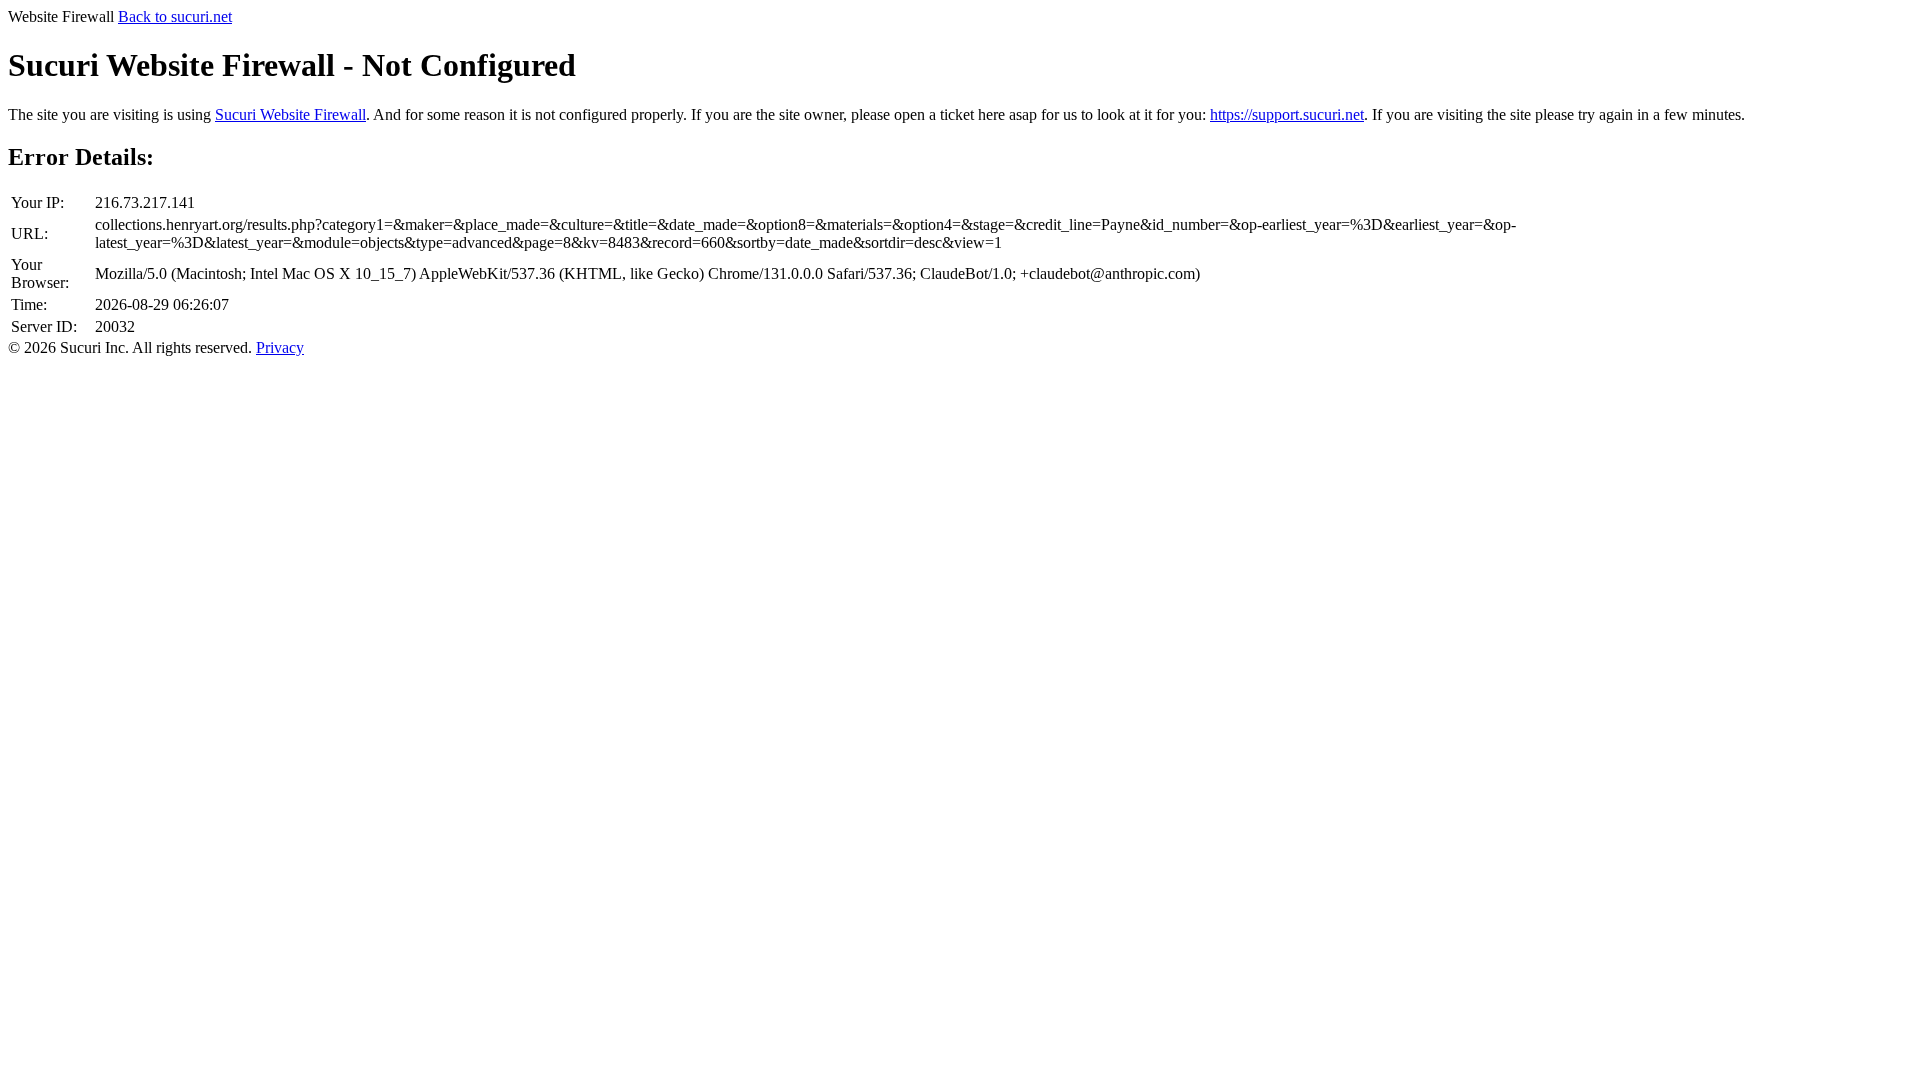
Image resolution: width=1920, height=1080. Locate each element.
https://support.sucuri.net (1287, 114)
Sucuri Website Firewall (290, 114)
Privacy (280, 347)
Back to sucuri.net (175, 16)
